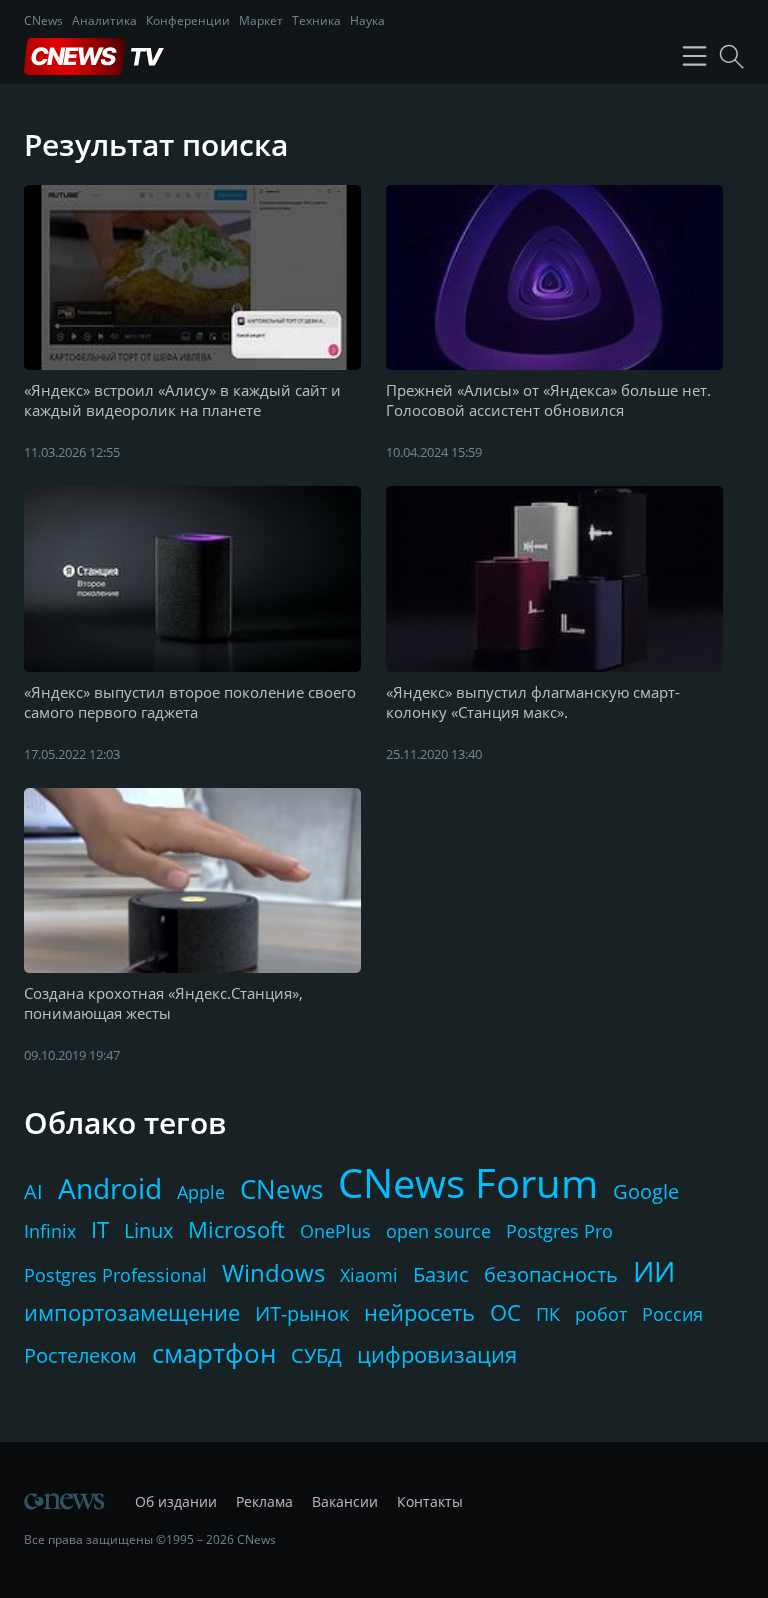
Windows (273, 1272)
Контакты (430, 1501)
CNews (43, 20)
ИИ (654, 1271)
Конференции (188, 20)
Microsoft (236, 1229)
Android (110, 1188)
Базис (441, 1274)
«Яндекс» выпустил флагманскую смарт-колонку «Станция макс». (533, 702)
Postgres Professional (115, 1275)
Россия (672, 1314)
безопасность (551, 1274)
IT (100, 1229)
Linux (148, 1230)
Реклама (264, 1501)
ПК (548, 1314)
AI (33, 1191)
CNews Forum (468, 1182)
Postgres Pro (559, 1231)
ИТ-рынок (302, 1313)
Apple (201, 1192)
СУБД (316, 1355)
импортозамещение (132, 1312)
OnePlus (335, 1231)
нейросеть (419, 1312)
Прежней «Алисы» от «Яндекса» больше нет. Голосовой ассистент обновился (548, 400)
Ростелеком (80, 1355)
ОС (505, 1312)
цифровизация (437, 1354)
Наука (367, 20)
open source (438, 1231)
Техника (316, 20)
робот (601, 1314)
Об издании (176, 1501)
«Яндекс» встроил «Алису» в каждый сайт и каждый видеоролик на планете (182, 400)
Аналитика (104, 20)
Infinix (50, 1231)
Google (646, 1191)
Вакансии (345, 1501)
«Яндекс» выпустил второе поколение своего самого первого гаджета (190, 702)
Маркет (261, 20)
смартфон (214, 1353)
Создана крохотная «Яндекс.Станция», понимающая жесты (163, 1003)
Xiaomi (369, 1275)
